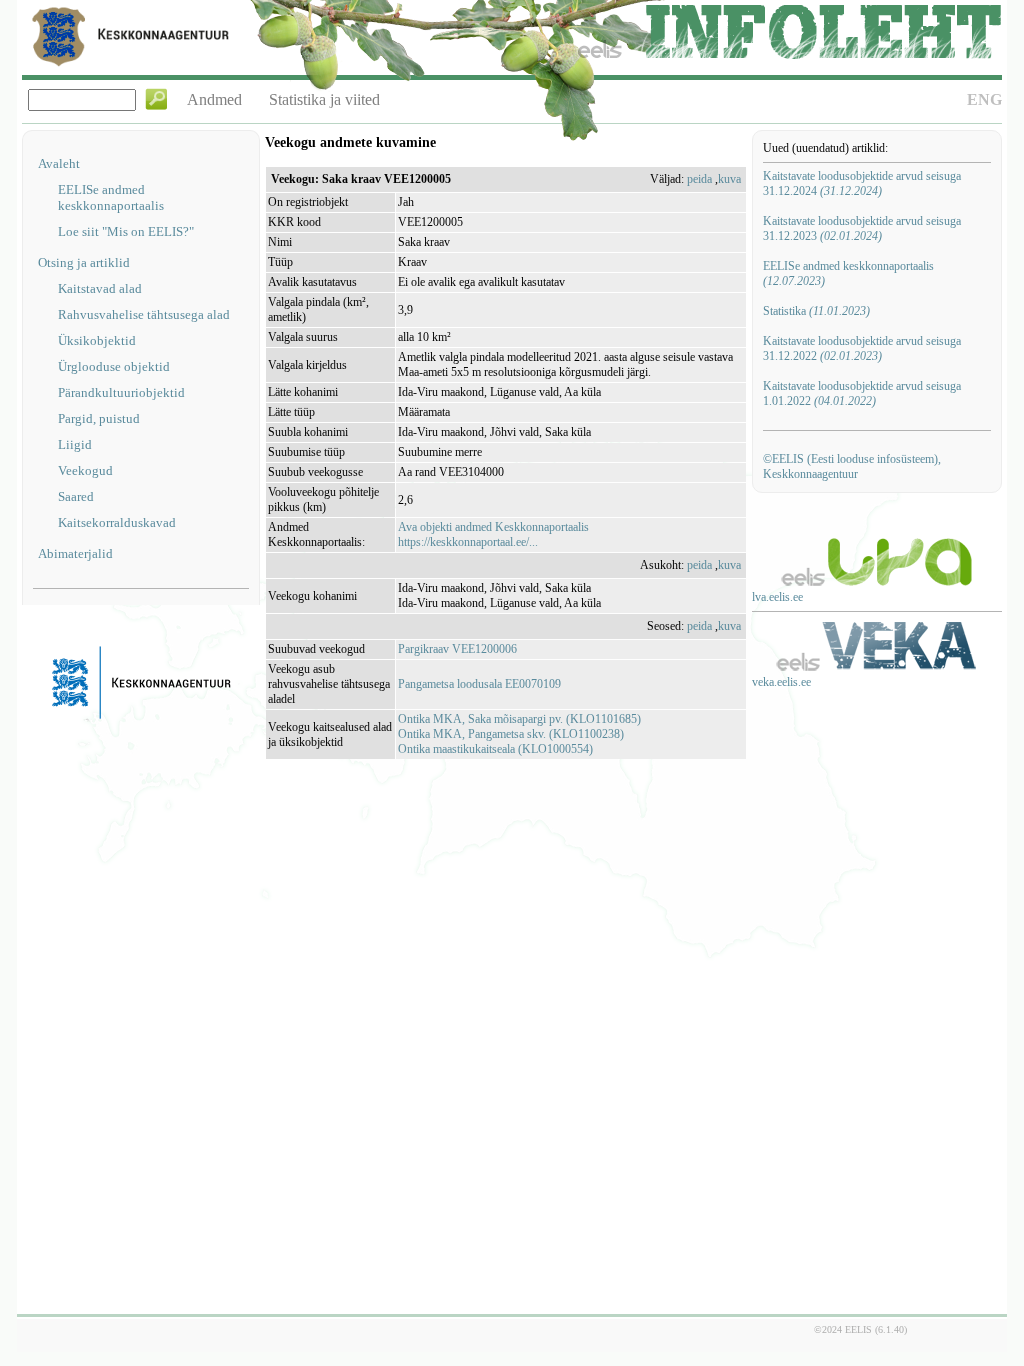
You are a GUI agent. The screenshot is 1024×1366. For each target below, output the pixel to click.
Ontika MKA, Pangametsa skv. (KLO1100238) (511, 734)
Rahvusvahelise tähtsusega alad (144, 314)
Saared (76, 496)
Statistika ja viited (324, 99)
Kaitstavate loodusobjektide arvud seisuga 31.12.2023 (862, 228)
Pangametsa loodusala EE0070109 (479, 684)
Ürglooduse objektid (114, 366)
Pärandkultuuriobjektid (121, 392)
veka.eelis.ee (781, 682)
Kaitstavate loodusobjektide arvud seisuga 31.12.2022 (862, 348)
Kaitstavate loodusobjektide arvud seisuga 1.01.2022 (862, 393)
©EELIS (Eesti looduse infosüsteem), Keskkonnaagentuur (852, 466)
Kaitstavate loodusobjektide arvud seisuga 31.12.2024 (862, 183)
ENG (984, 99)
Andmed (214, 99)
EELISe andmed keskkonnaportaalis (111, 197)
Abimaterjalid (75, 553)
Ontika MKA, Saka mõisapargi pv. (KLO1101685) (519, 719)
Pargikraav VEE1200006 (457, 649)
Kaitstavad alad (100, 288)
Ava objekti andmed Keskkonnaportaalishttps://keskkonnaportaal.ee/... (493, 534)
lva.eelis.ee (777, 597)
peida (699, 179)
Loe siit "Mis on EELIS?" (126, 231)
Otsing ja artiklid (84, 262)
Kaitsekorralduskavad (117, 522)
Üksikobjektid (97, 340)
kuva (729, 179)
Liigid (75, 444)
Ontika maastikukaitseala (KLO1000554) (495, 749)
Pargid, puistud (99, 418)
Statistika (816, 311)
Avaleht (59, 163)
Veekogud (85, 470)
